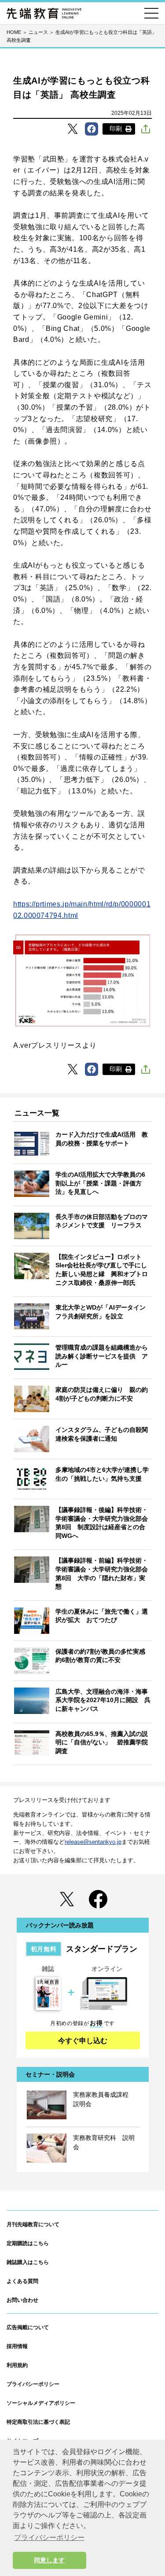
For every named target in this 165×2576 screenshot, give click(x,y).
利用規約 (17, 2365)
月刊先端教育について (33, 2224)
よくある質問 (22, 2281)
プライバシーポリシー (33, 2384)
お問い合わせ (22, 2300)
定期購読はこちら (28, 2243)
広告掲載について (28, 2327)
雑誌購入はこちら (28, 2262)
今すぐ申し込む (83, 2041)
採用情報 (17, 2346)
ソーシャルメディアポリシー (41, 2403)
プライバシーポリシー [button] (49, 2537)
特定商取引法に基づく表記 (38, 2422)
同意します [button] (49, 2560)
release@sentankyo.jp (93, 1842)
